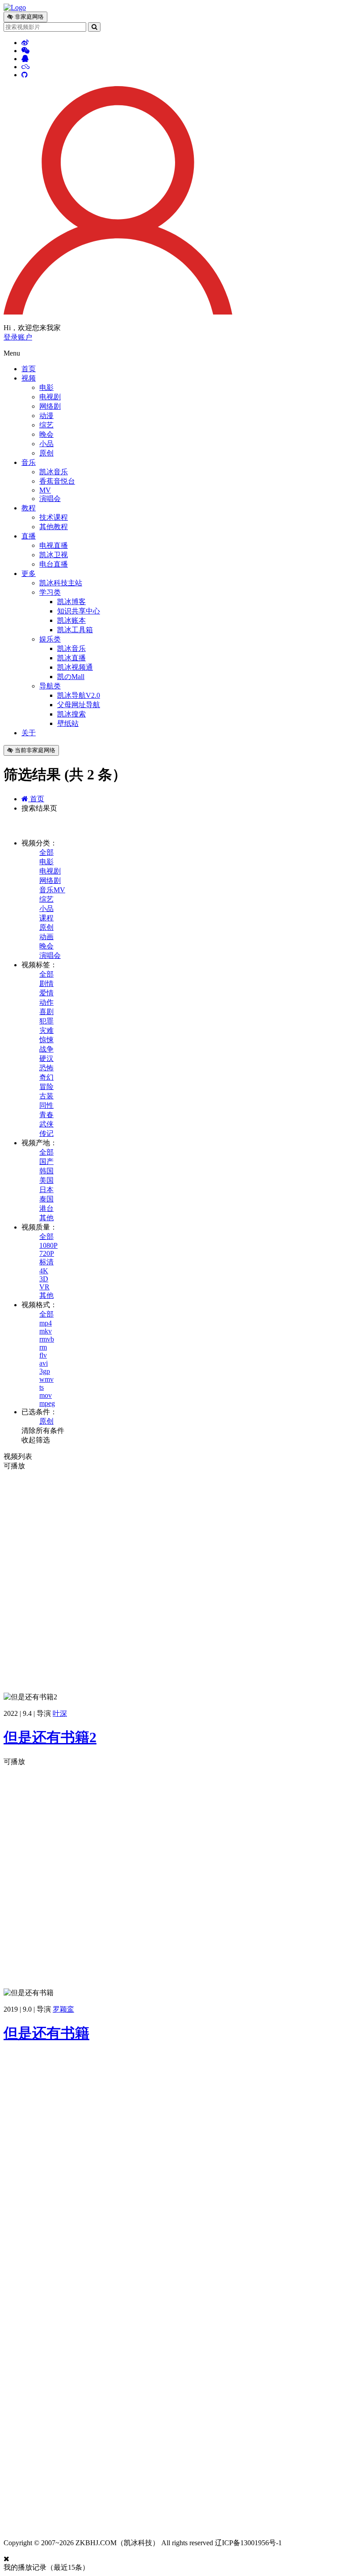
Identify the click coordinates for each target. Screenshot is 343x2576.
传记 (46, 1133)
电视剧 (50, 397)
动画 (46, 937)
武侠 (46, 1124)
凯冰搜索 (71, 714)
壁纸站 (68, 723)
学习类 (50, 592)
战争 (46, 1049)
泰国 (46, 1199)
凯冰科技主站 (61, 583)
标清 (46, 1262)
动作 (46, 1002)
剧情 (46, 984)
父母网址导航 (79, 705)
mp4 (46, 1323)
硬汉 (46, 1058)
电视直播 (54, 545)
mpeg (47, 1403)
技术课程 (54, 517)
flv (43, 1355)
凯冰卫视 (54, 555)
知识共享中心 (79, 611)
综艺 (46, 425)
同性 (46, 1105)
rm (43, 1347)
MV (45, 490)
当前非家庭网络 (34, 750)
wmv (46, 1379)
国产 (46, 1162)
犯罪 (46, 1021)
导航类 (50, 686)
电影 (46, 387)
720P (47, 1253)
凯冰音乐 (54, 472)
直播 (29, 536)
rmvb (47, 1339)
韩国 (46, 1171)
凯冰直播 (71, 658)
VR (44, 1287)
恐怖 (46, 1068)
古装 (46, 1096)
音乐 (29, 462)
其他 (46, 1218)
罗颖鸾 (63, 2009)
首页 (29, 369)
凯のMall (71, 677)
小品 (46, 444)
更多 (29, 574)
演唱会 (50, 499)
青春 (46, 1115)
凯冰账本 (71, 620)
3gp (45, 1371)
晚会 (46, 434)
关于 (29, 733)
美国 (46, 1180)
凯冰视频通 (75, 667)
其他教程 (54, 527)
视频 (29, 378)
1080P (48, 1245)
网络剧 (50, 406)
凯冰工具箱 (75, 630)
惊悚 (46, 1040)
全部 (46, 852)
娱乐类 (50, 639)
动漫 (46, 416)
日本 (46, 1190)
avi (44, 1363)
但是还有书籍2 (50, 1737)
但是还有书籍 (46, 2033)
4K (44, 1271)
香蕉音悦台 (57, 481)
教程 (29, 508)
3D (44, 1279)
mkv (46, 1331)
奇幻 (46, 1077)
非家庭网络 (28, 17)
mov (46, 1395)
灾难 (46, 1030)
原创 (46, 453)
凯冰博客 (71, 602)
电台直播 (54, 564)
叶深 (60, 1713)
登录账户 (18, 337)
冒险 (46, 1087)
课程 (46, 918)
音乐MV (52, 890)
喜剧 (46, 1012)
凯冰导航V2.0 (79, 695)
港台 (46, 1208)
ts (42, 1387)
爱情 (46, 993)
